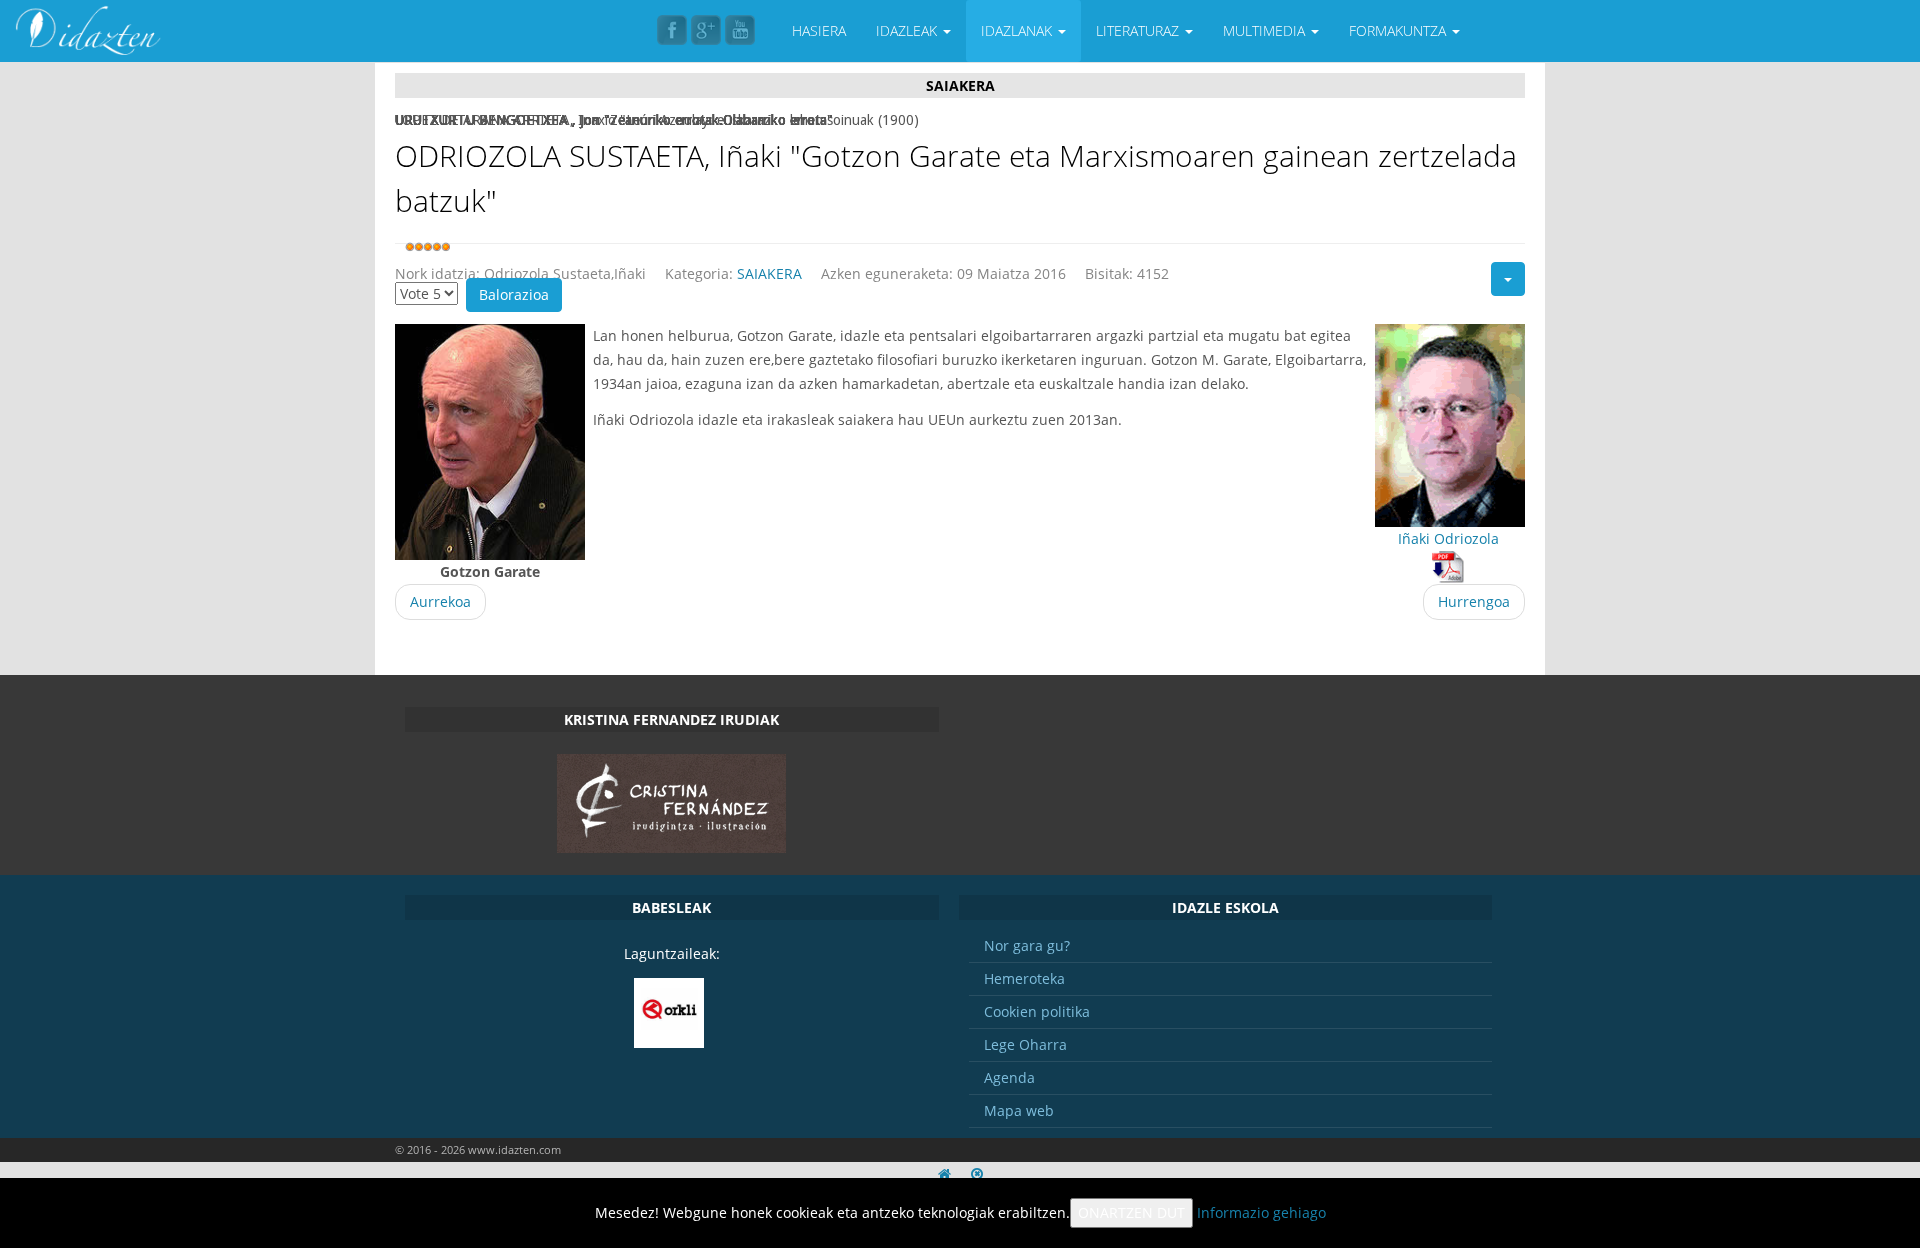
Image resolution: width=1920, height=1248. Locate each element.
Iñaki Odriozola (1448, 538)
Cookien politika (1037, 1011)
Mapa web (1019, 1110)
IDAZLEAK (908, 30)
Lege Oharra (1025, 1044)
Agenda (1009, 1077)
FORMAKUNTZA (1399, 30)
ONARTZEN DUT (1131, 1212)
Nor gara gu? (1027, 945)
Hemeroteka (1024, 978)
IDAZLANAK (1018, 30)
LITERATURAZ (1139, 30)
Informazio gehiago (1261, 1212)
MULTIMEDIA (1266, 30)
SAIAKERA (769, 273)
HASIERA (819, 30)
